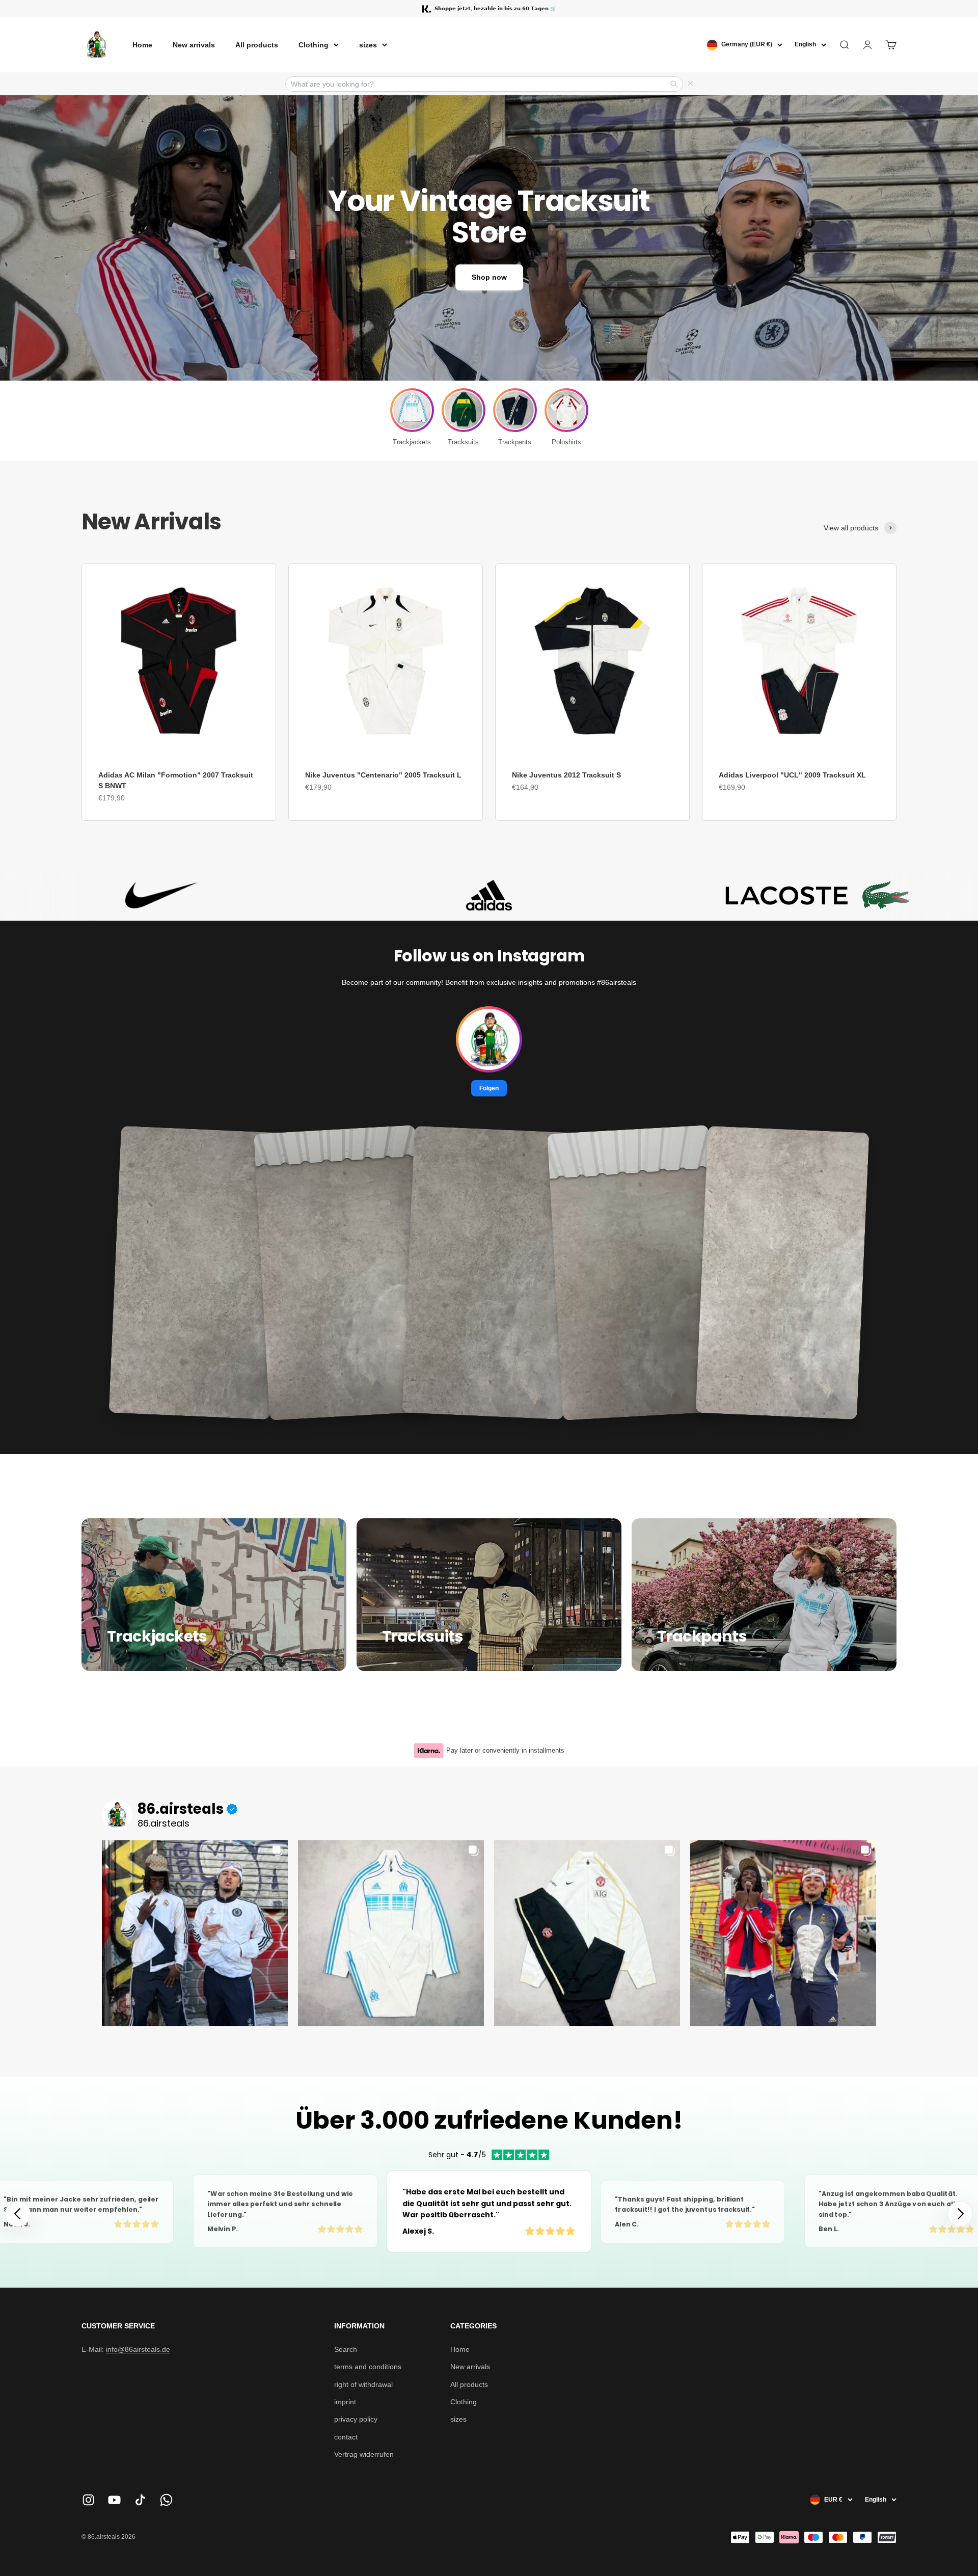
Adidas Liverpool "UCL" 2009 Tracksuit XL (792, 775)
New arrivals (194, 45)
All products (257, 45)
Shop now (489, 277)
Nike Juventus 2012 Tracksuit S (566, 775)
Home (142, 45)
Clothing (314, 45)
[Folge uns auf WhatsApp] (166, 2500)
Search (346, 2349)
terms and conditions (368, 2367)
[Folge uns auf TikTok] (140, 2500)
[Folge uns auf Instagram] (88, 2500)
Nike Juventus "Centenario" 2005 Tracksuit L (383, 775)
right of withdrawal (363, 2384)
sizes (368, 45)
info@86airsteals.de (138, 2349)
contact (346, 2437)
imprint (345, 2402)
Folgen (489, 1088)
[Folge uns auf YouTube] (114, 2500)
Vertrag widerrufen (364, 2454)
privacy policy (356, 2419)
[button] (960, 2214)
